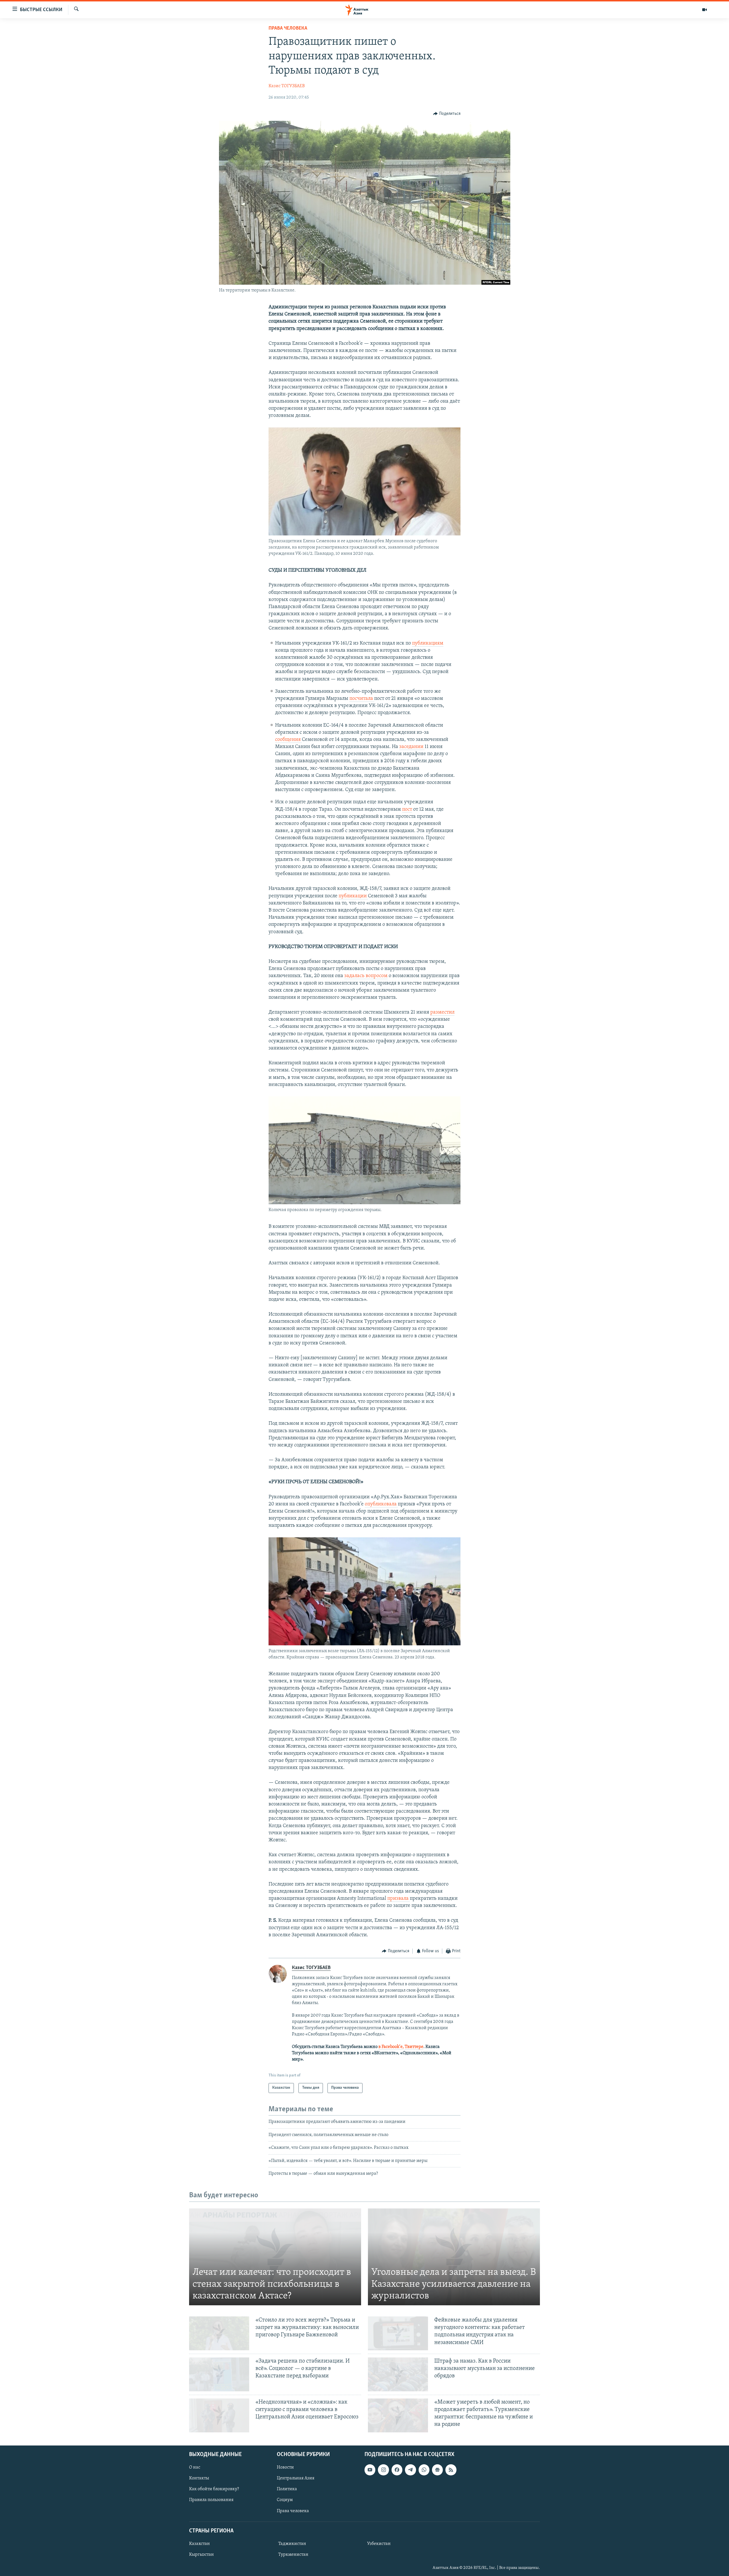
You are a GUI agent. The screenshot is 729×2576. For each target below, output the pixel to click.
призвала (399, 1899)
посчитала (362, 699)
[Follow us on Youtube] (370, 2470)
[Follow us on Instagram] (383, 2470)
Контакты (199, 2478)
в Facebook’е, (391, 2047)
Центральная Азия (296, 2478)
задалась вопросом (366, 976)
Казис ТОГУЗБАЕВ (287, 86)
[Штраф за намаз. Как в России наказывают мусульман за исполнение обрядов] (398, 2374)
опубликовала (381, 1504)
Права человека (288, 28)
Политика (287, 2489)
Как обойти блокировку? (214, 2489)
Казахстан (199, 2544)
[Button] (447, 114)
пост (407, 810)
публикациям (428, 643)
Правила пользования (211, 2500)
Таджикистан (292, 2544)
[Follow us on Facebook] (397, 2470)
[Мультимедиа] (705, 10)
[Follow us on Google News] (437, 2470)
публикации (353, 896)
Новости (285, 2467)
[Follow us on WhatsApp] (424, 2470)
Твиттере (414, 2047)
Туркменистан (293, 2555)
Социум (285, 2500)
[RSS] (451, 2470)
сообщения (288, 740)
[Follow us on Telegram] (410, 2470)
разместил (442, 1012)
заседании (412, 747)
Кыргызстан (201, 2555)
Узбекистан (379, 2544)
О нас (195, 2467)
